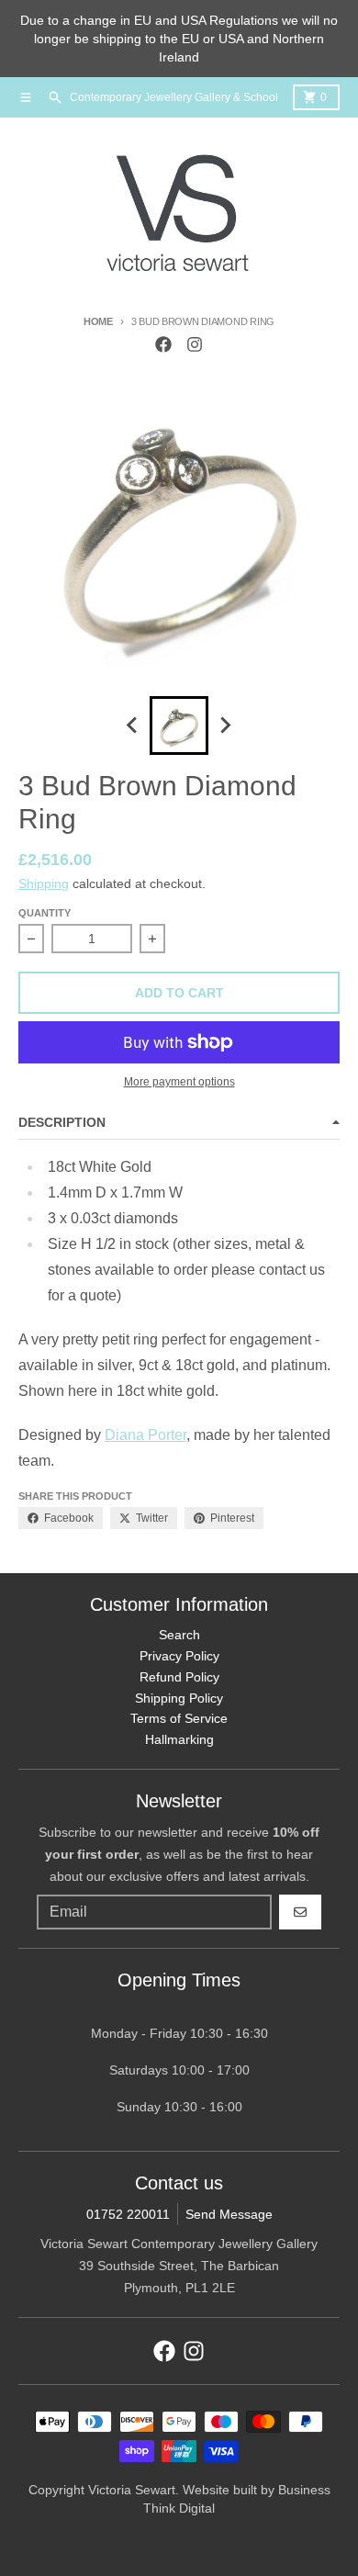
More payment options (179, 1082)
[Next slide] (225, 726)
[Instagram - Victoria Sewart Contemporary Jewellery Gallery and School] (195, 344)
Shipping (44, 883)
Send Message (229, 2214)
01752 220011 (128, 2214)
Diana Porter (145, 1435)
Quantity (45, 913)
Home (98, 321)
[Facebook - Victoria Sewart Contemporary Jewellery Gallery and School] (163, 344)
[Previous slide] (133, 726)
